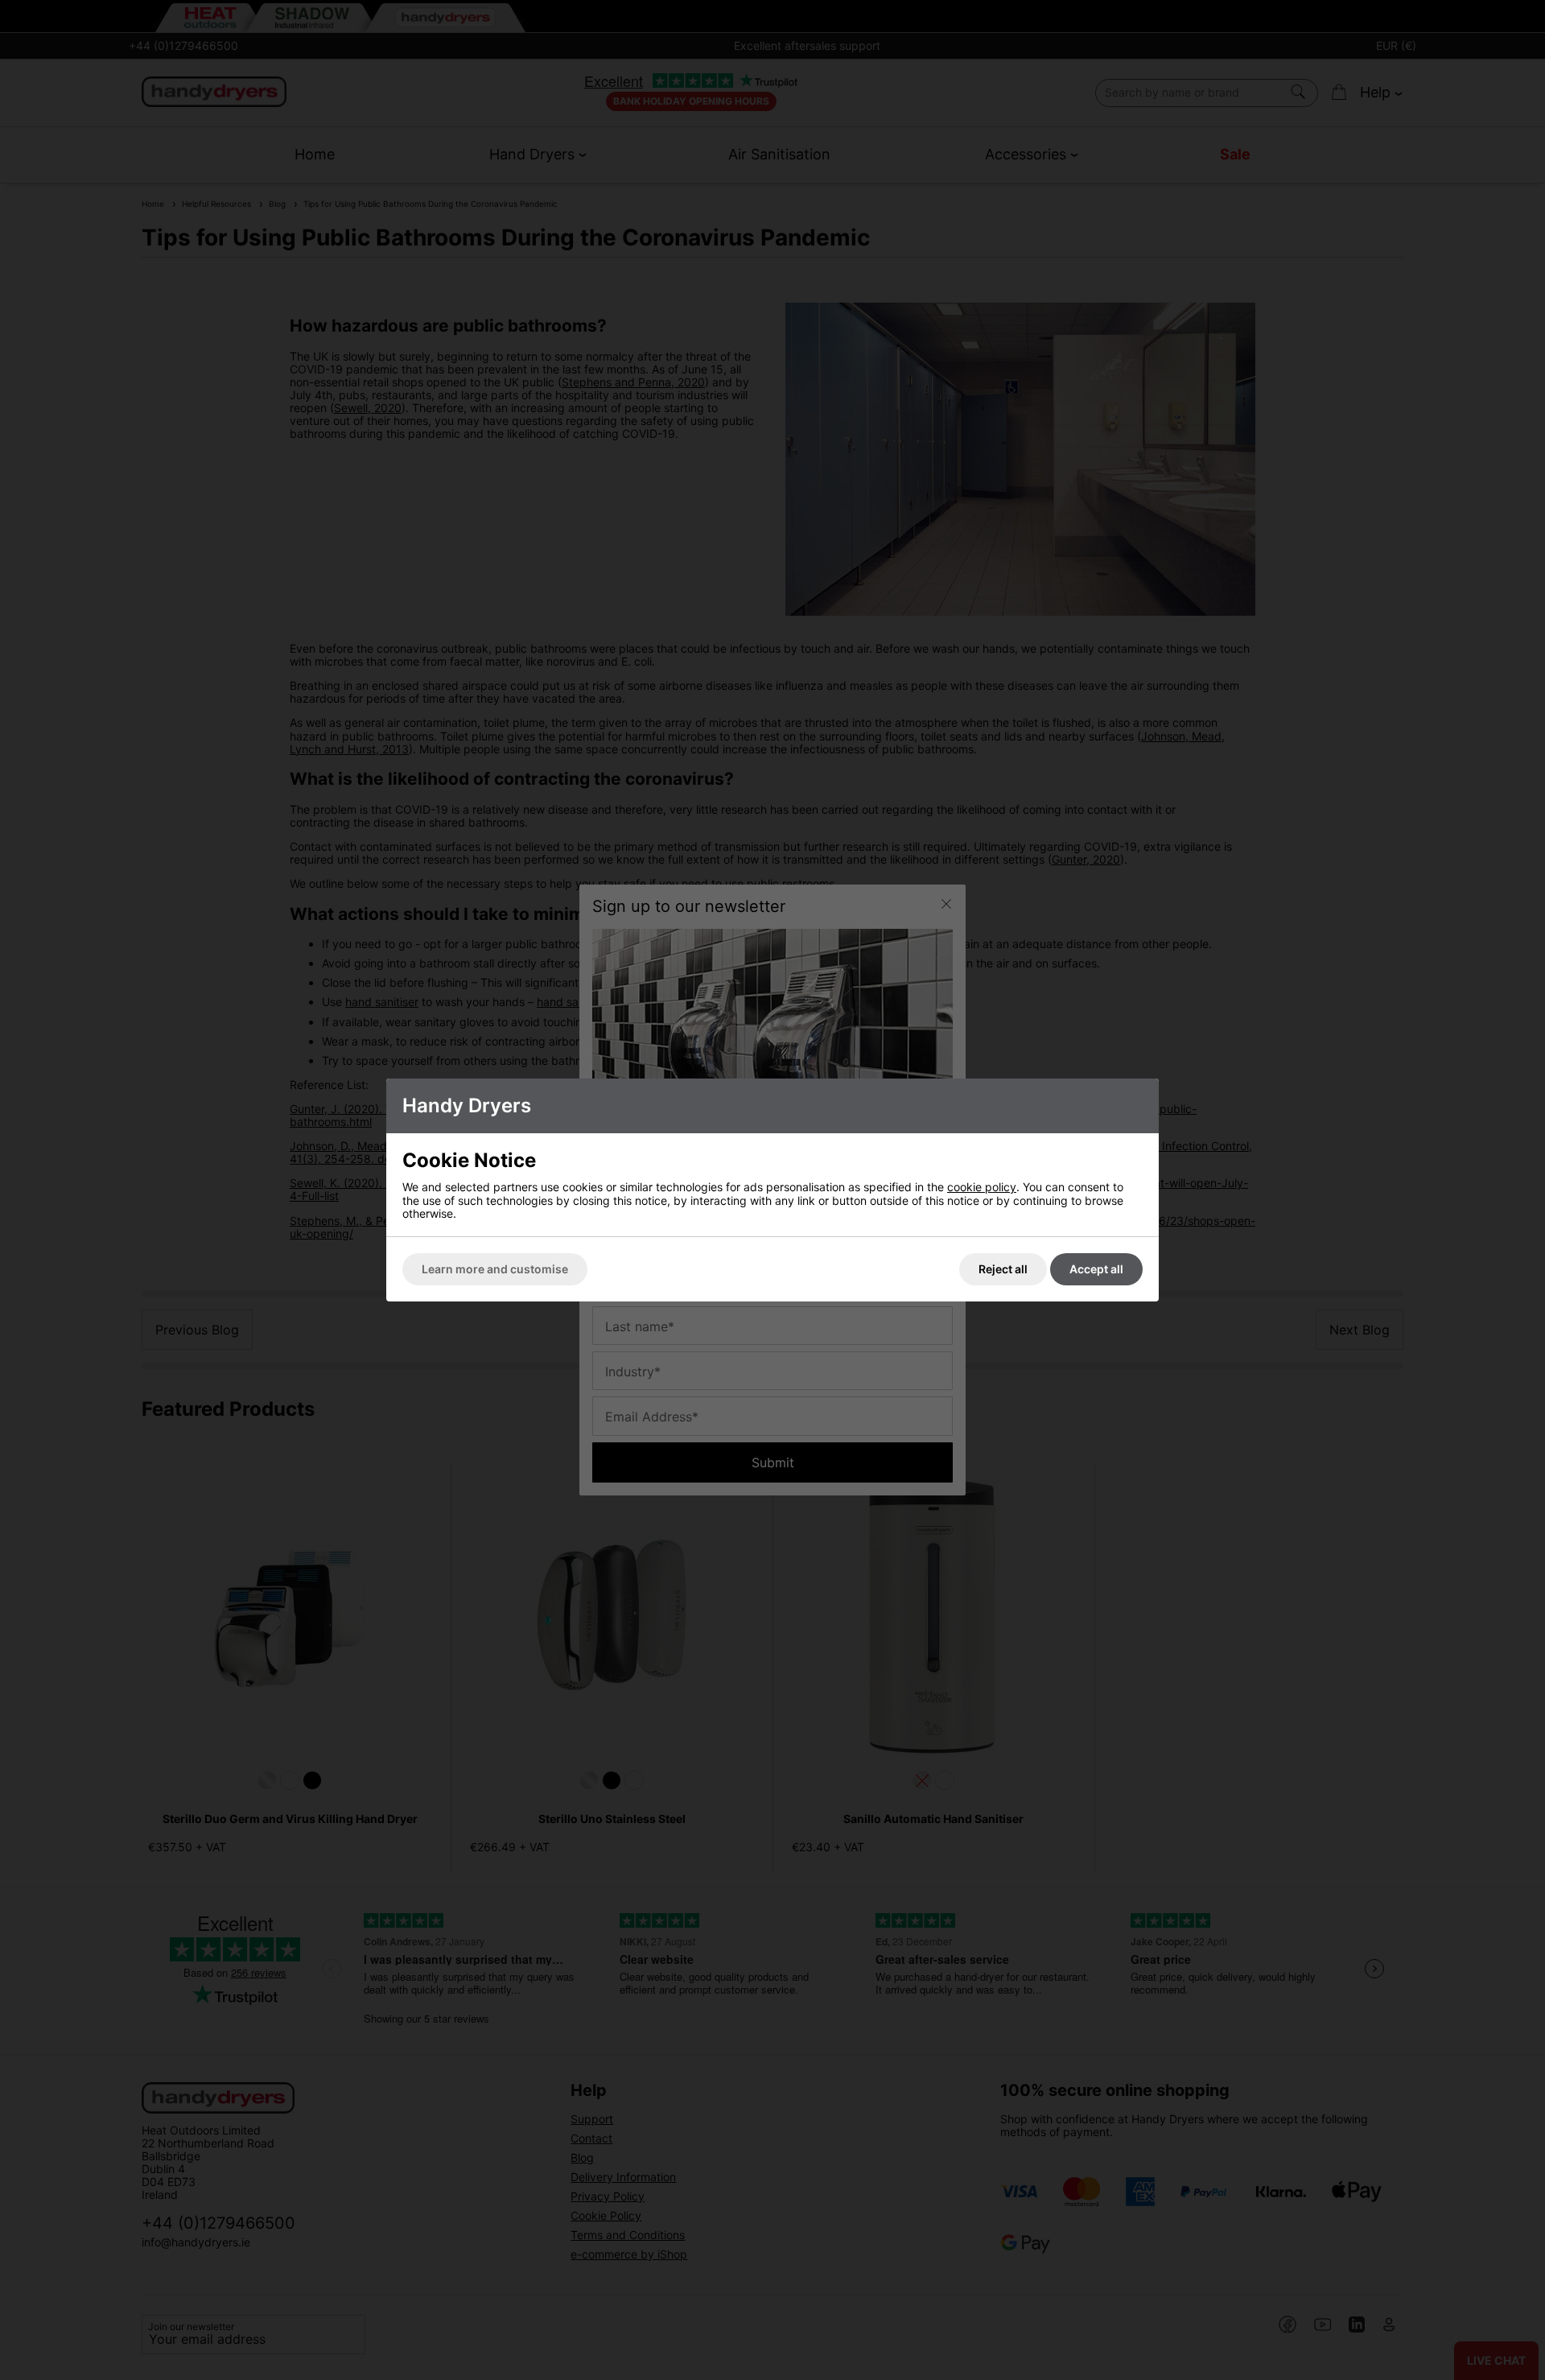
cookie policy (982, 1187)
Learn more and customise (495, 1269)
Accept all (1096, 1269)
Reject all (1003, 1269)
